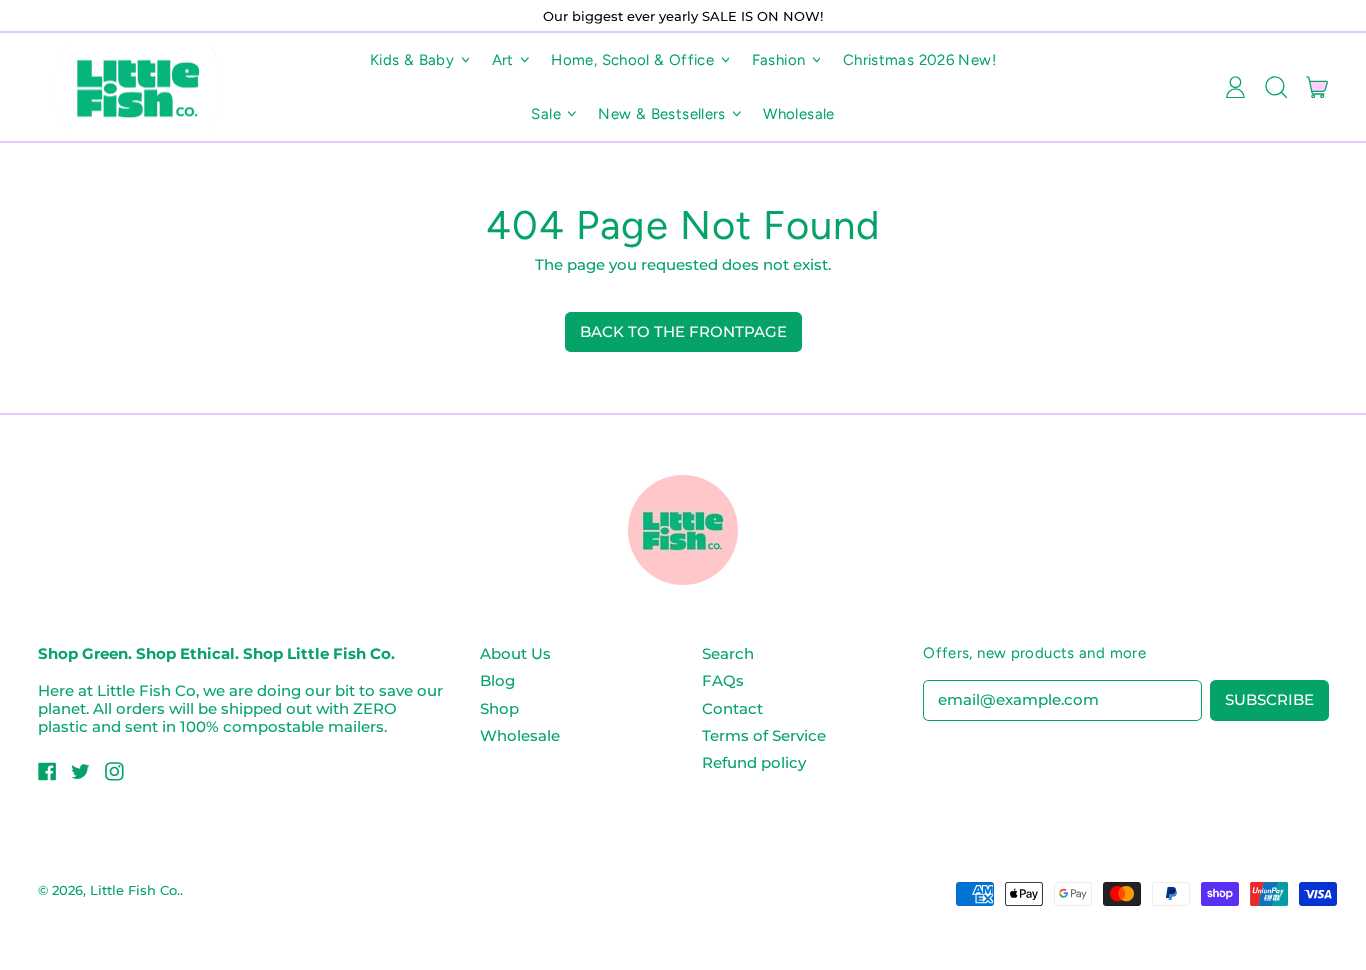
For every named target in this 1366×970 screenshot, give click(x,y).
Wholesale (798, 114)
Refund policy (754, 762)
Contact (732, 708)
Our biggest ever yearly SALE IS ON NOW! (683, 16)
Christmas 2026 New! (919, 60)
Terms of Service (764, 735)
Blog (497, 680)
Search (728, 653)
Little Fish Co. (135, 890)
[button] (1275, 87)
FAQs (723, 680)
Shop (499, 708)
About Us (515, 653)
